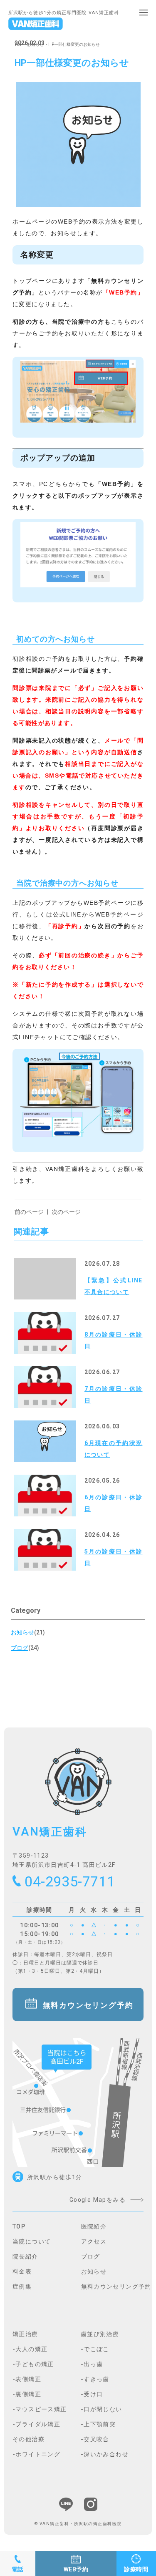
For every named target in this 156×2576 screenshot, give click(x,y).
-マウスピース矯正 (40, 2409)
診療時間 (136, 2569)
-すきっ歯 (95, 2379)
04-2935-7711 (70, 1881)
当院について (32, 2241)
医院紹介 (94, 2226)
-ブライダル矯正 (36, 2424)
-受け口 (92, 2394)
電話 (18, 2569)
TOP (19, 44)
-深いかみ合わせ (105, 2454)
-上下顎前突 (98, 2424)
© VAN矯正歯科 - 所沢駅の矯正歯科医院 (78, 2524)
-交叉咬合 (95, 2439)
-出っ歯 (92, 2364)
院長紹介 (25, 2256)
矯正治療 (25, 2334)
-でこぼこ (95, 2349)
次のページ (66, 1212)
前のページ (29, 1212)
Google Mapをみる (98, 2200)
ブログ (91, 2256)
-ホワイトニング (36, 2454)
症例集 (22, 2286)
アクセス (94, 2241)
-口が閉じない (102, 2409)
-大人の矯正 (30, 2349)
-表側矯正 (27, 2379)
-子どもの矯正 (33, 2364)
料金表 (22, 2271)
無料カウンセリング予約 (88, 2005)
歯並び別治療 (100, 2334)
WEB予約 (76, 2569)
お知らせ (35, 44)
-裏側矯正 (27, 2394)
